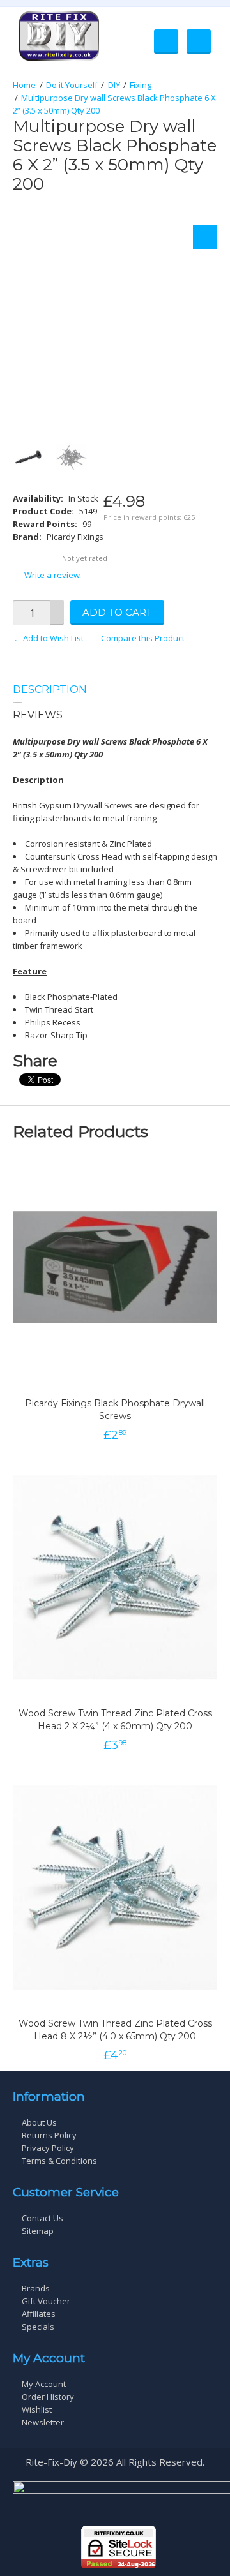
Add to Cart (117, 612)
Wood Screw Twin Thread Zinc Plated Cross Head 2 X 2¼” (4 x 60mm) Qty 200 (115, 1720)
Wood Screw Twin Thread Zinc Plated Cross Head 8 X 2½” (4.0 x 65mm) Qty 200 (115, 2030)
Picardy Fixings (75, 537)
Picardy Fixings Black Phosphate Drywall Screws (115, 1410)
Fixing (141, 85)
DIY (114, 85)
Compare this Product (143, 638)
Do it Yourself (72, 85)
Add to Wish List (53, 638)
